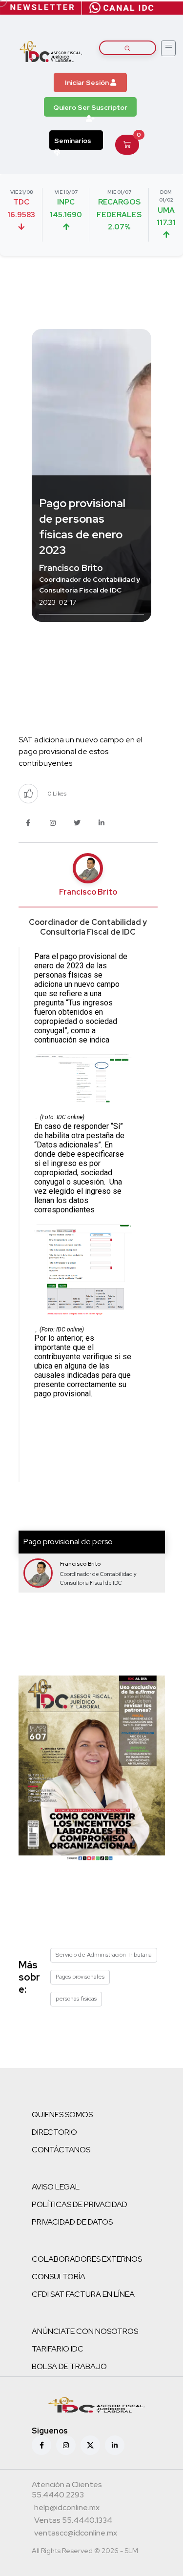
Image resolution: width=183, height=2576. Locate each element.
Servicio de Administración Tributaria (104, 1955)
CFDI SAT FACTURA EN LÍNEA (83, 2294)
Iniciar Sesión (88, 82)
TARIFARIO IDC (58, 2349)
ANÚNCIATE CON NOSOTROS (85, 2331)
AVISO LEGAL (56, 2187)
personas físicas (76, 1999)
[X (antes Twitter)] (90, 2445)
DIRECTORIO (54, 2132)
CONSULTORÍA (59, 2277)
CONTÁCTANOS (61, 2150)
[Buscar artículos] (128, 48)
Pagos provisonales (80, 1977)
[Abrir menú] (168, 48)
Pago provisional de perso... (70, 1542)
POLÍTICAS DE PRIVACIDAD (80, 2204)
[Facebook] (41, 2445)
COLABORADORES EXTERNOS (87, 2259)
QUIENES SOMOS (62, 2115)
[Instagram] (66, 2445)
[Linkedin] (115, 2445)
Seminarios (73, 141)
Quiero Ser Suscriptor (90, 107)
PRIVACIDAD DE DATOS (72, 2222)
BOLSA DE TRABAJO (69, 2366)
